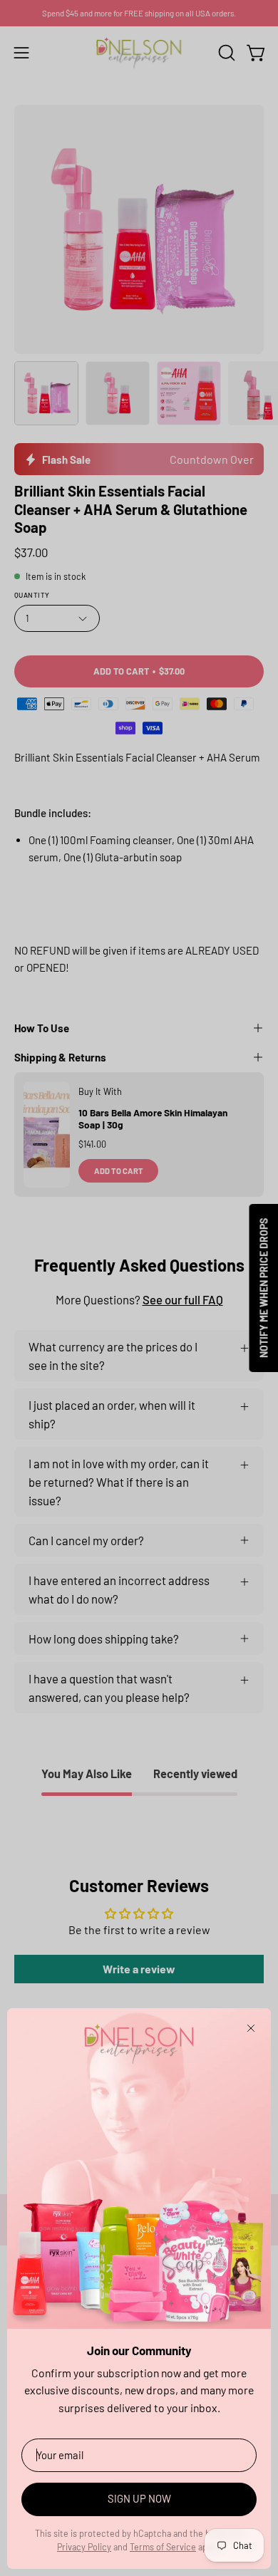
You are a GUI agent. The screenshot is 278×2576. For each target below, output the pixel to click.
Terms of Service (163, 2547)
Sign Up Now (139, 2498)
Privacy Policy (84, 2547)
